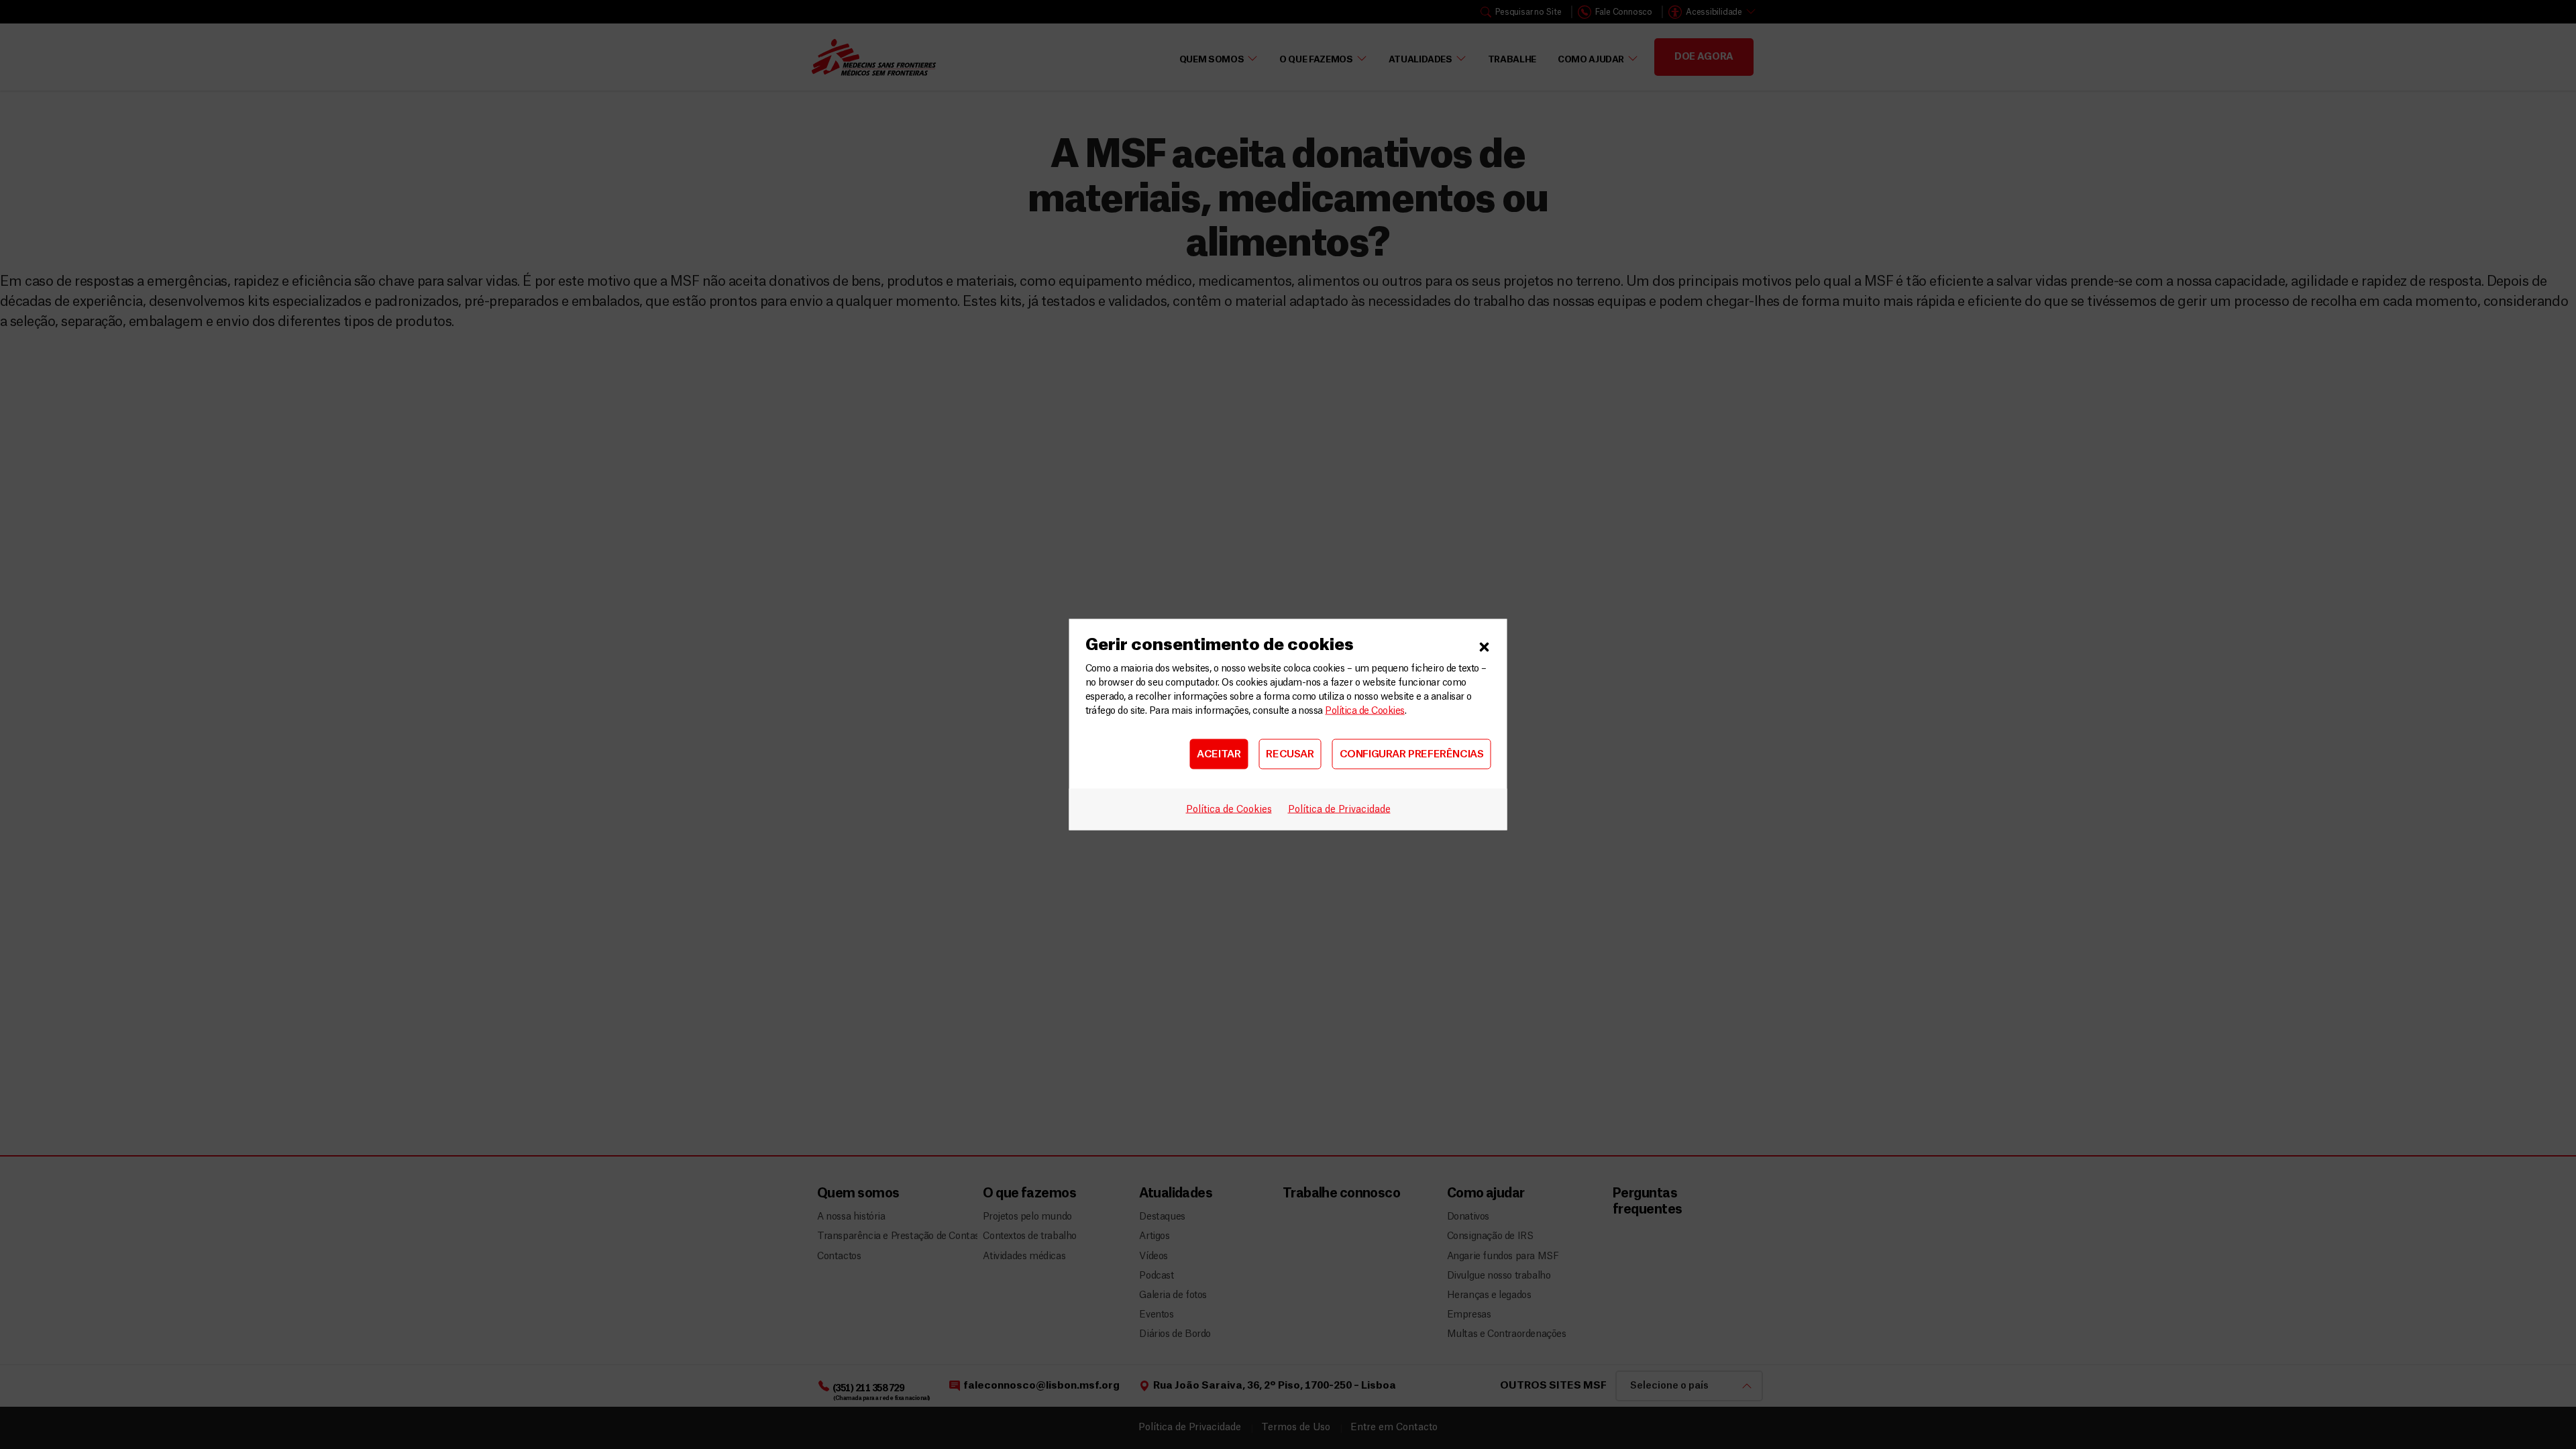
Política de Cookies (1364, 711)
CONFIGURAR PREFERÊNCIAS (1412, 754)
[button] (1485, 645)
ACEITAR (1219, 754)
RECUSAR (1290, 754)
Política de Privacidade (1339, 810)
